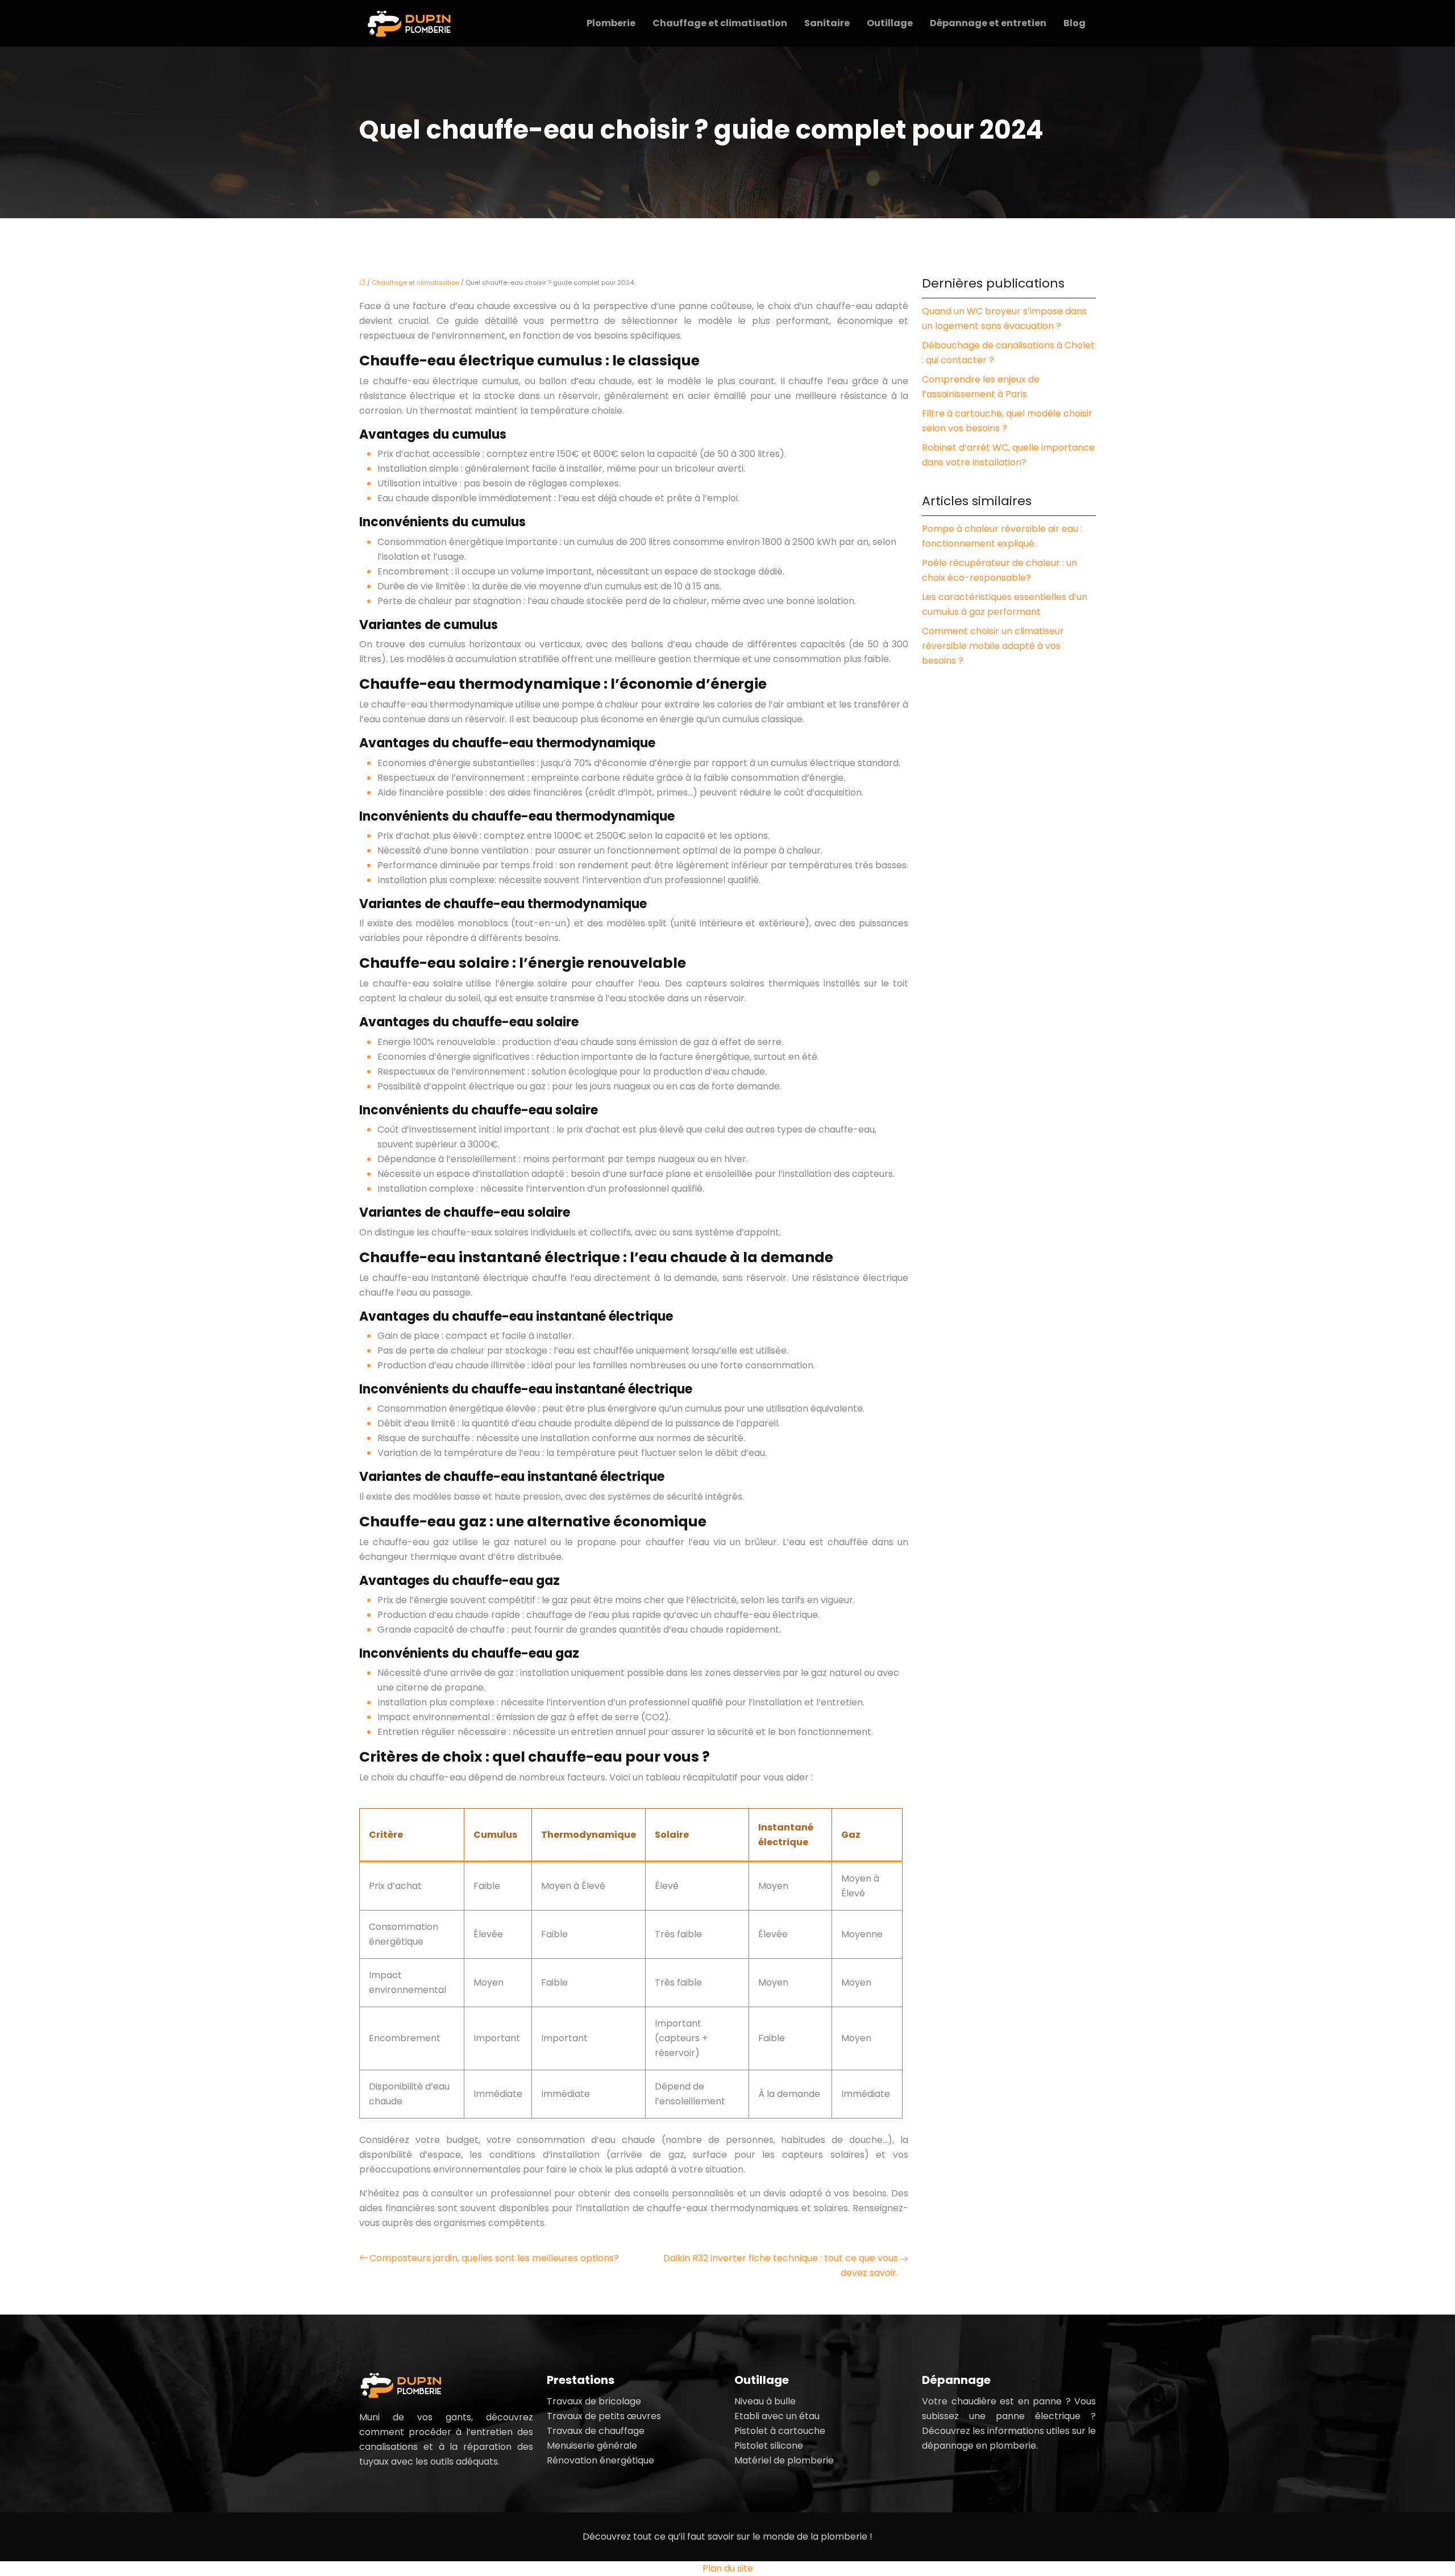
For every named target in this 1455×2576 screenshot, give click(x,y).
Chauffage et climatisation (720, 23)
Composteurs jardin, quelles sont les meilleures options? (494, 2258)
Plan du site (728, 2568)
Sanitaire (827, 23)
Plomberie (611, 23)
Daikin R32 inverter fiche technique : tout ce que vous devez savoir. (781, 2265)
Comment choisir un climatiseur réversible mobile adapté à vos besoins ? (993, 646)
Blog (1074, 23)
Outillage (890, 23)
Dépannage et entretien (988, 23)
